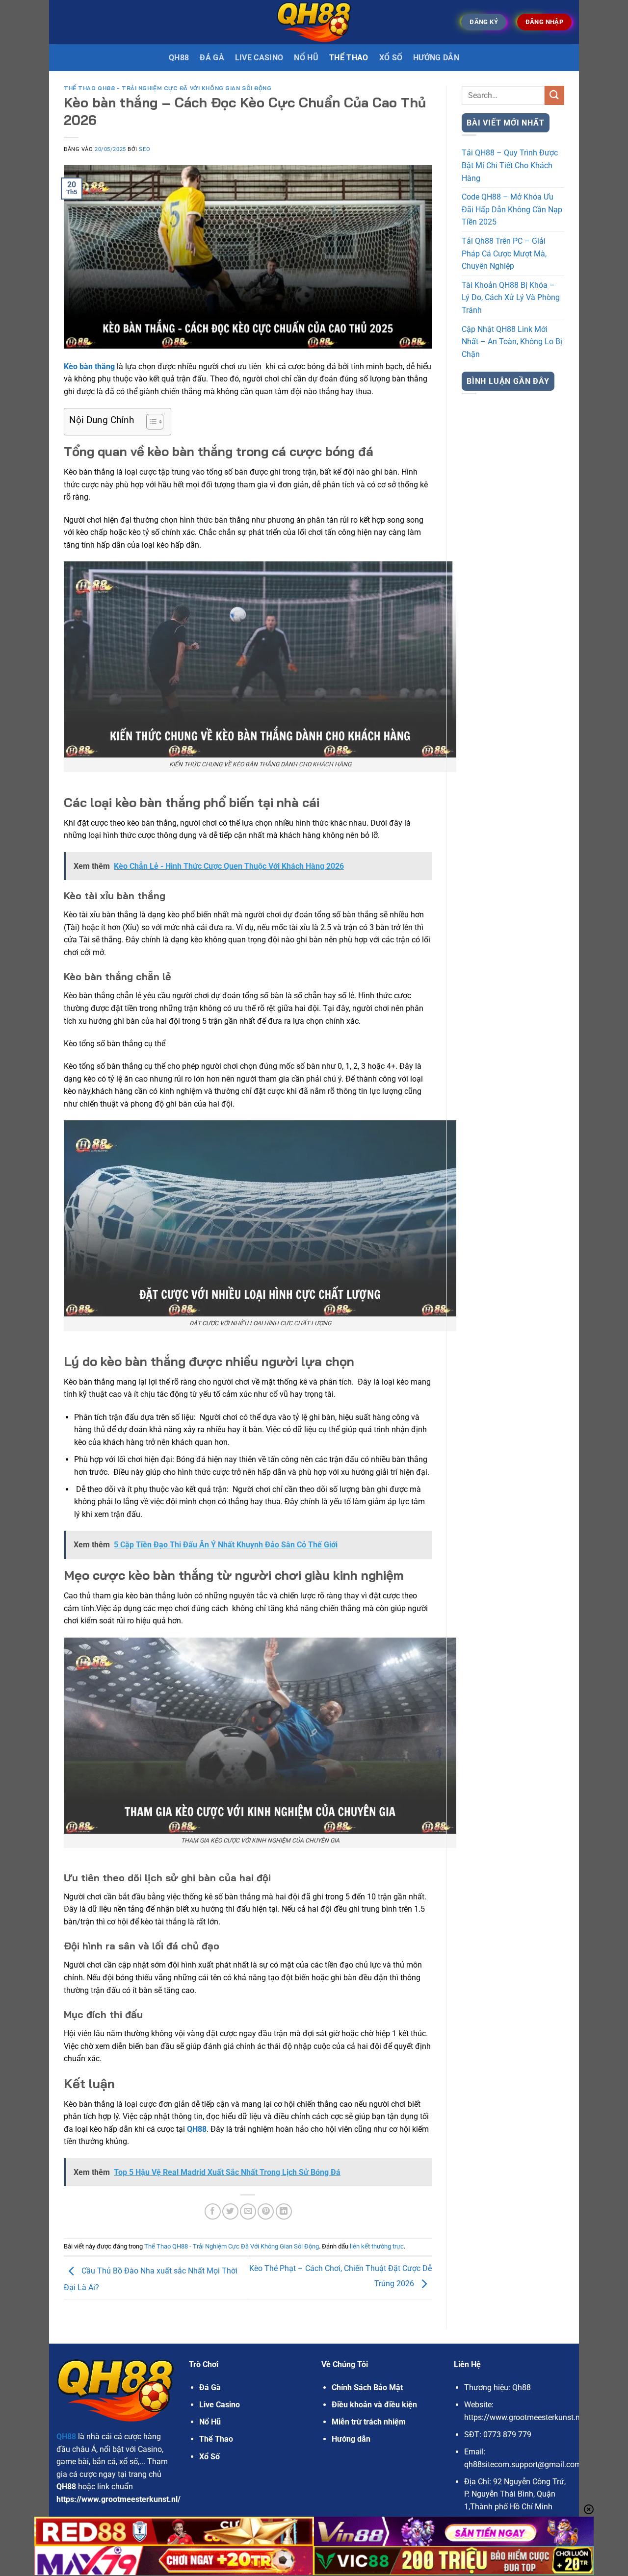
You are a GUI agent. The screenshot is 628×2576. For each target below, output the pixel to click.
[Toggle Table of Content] (150, 422)
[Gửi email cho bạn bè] (248, 2211)
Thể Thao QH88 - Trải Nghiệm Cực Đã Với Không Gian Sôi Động (168, 88)
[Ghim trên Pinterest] (266, 2211)
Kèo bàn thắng (89, 366)
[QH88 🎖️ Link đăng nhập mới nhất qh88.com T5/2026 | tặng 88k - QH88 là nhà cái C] (314, 22)
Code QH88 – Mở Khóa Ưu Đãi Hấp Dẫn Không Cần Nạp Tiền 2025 (512, 209)
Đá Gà (210, 2387)
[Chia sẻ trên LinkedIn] (284, 2211)
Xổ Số (391, 58)
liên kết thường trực (377, 2246)
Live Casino (259, 58)
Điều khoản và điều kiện (374, 2405)
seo (144, 149)
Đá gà (212, 58)
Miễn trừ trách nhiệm (369, 2422)
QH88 (179, 58)
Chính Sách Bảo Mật (367, 2387)
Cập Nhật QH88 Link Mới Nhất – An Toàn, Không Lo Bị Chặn (512, 342)
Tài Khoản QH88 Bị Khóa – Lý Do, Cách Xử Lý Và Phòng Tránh (511, 298)
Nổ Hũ (306, 58)
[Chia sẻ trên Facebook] (213, 2211)
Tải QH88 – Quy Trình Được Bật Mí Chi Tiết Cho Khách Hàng (510, 165)
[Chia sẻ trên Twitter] (230, 2211)
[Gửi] (554, 95)
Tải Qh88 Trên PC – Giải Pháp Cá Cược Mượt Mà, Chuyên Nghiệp (504, 253)
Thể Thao (349, 58)
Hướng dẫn (436, 58)
